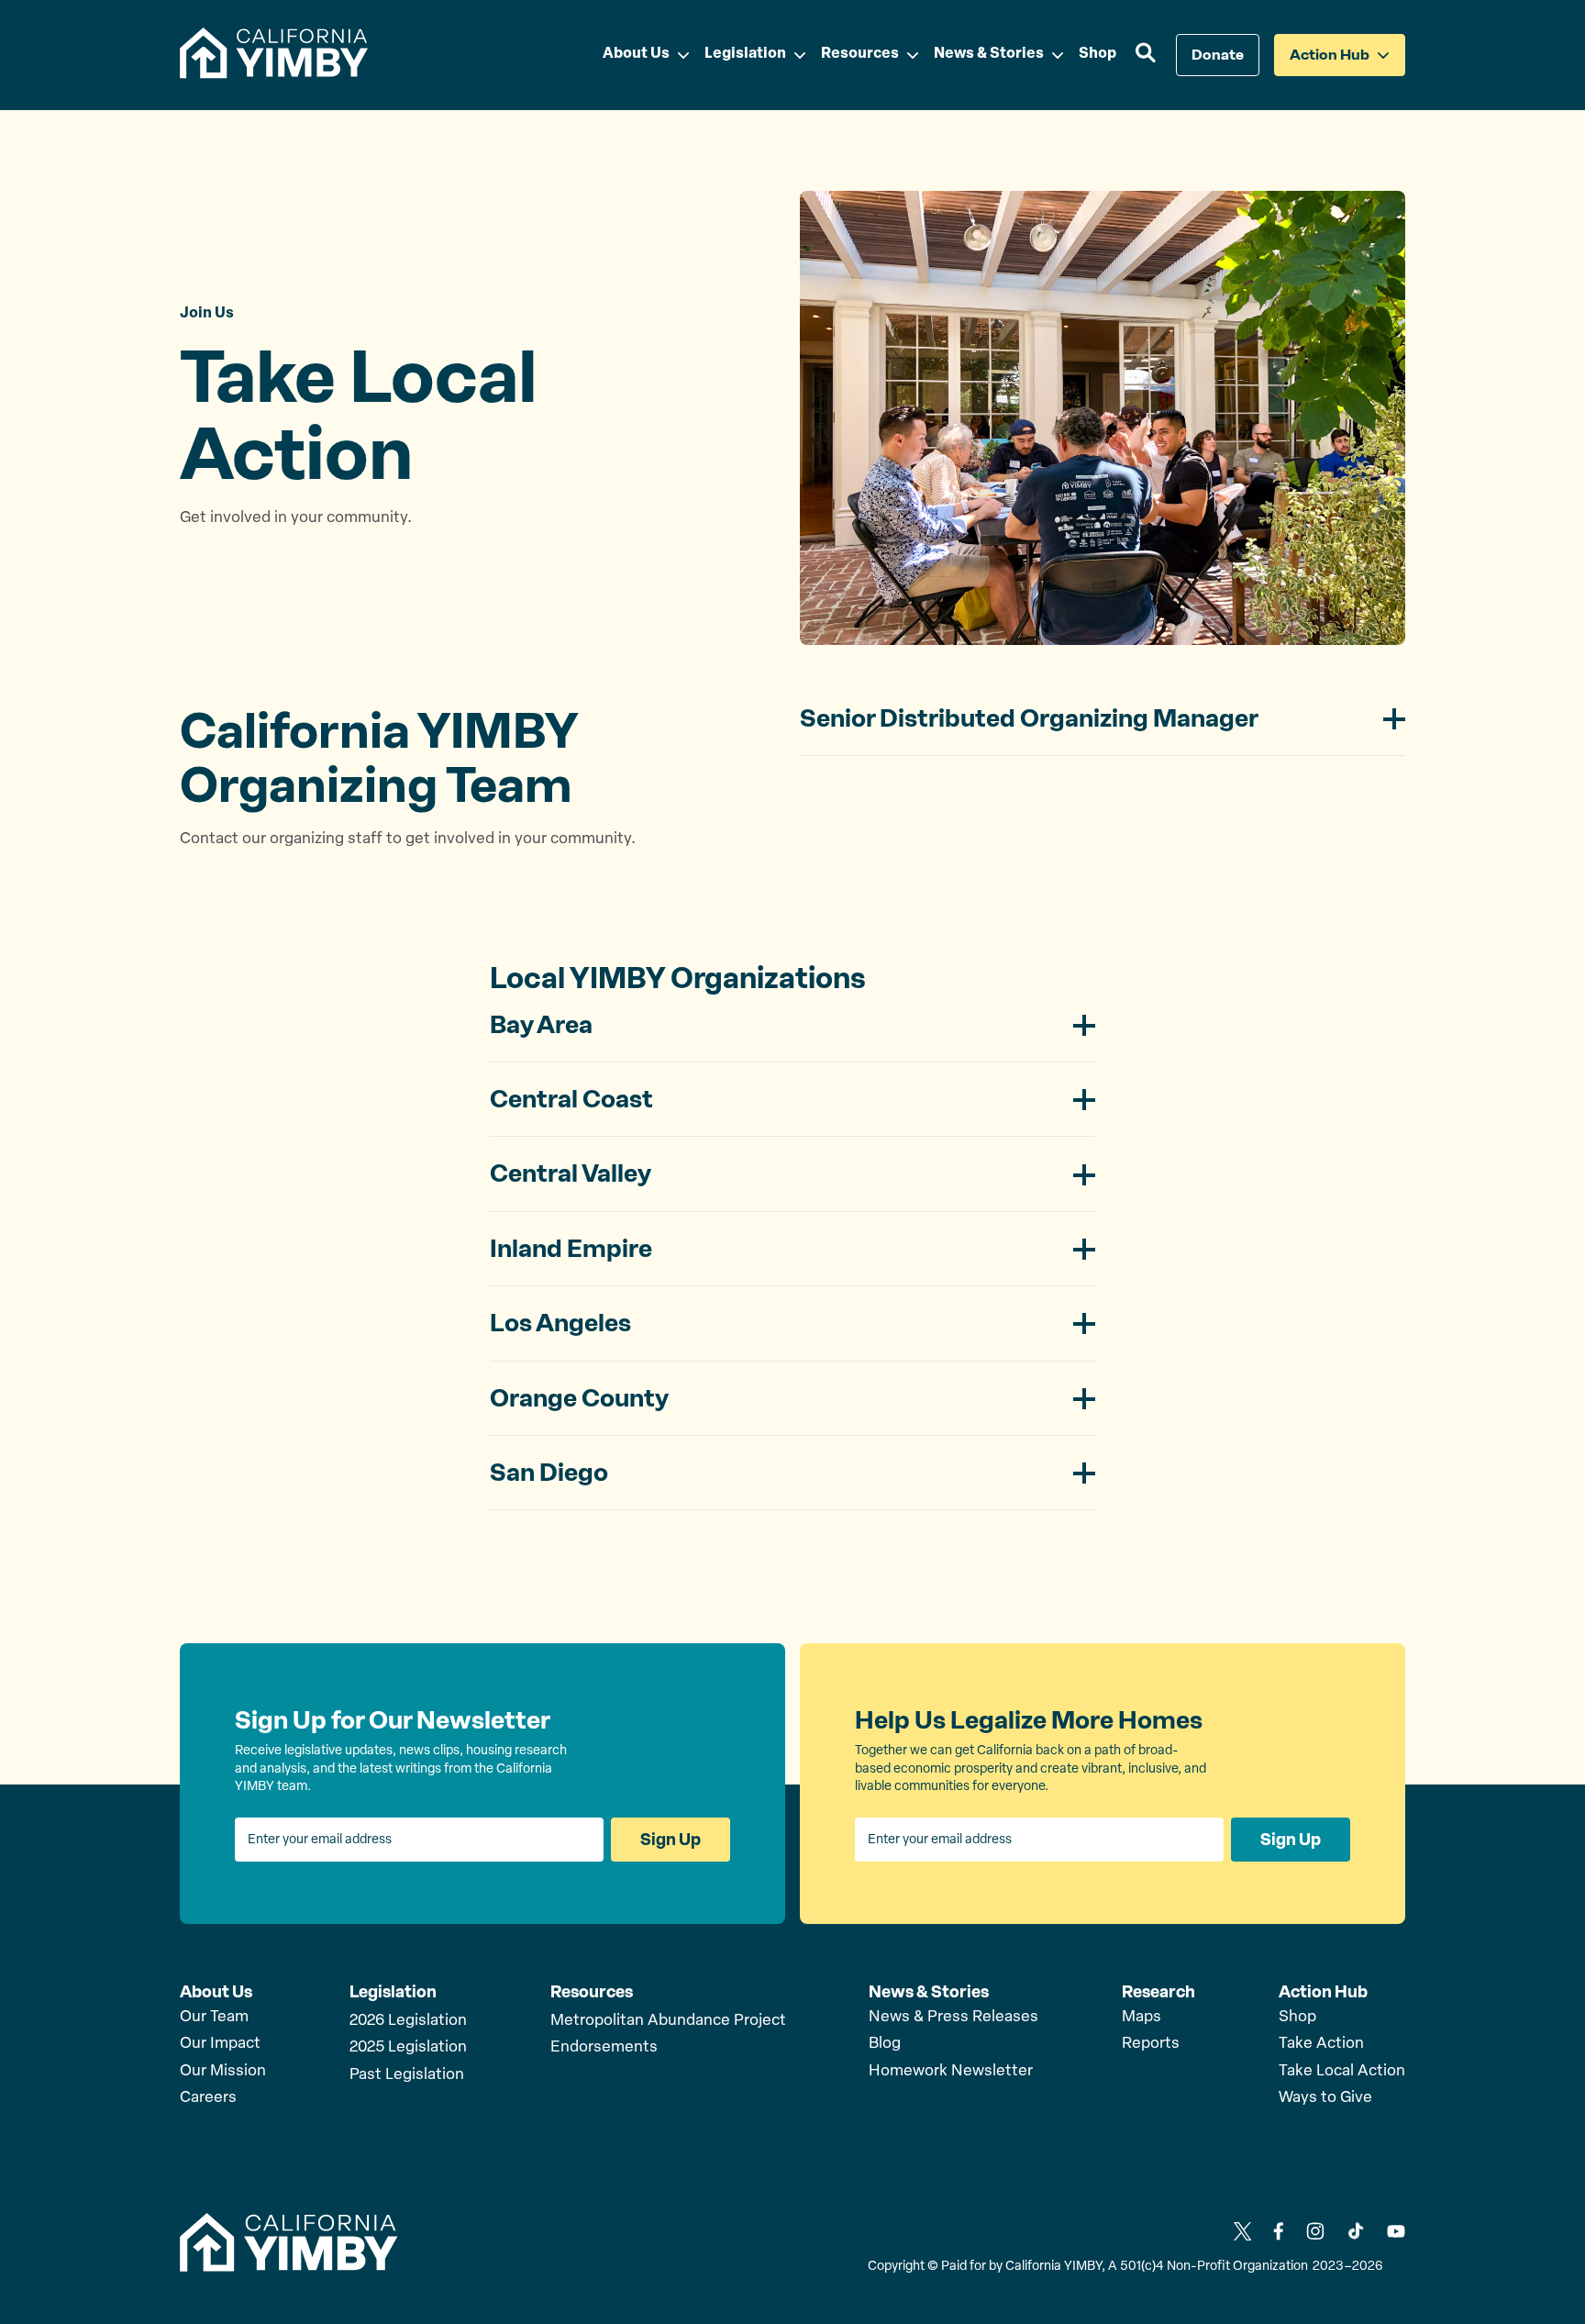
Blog (885, 2044)
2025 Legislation (408, 2047)
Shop (1297, 2017)
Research (1158, 1992)
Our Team (214, 2017)
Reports (1151, 2044)
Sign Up (671, 1840)
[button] (1146, 55)
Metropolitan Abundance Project (668, 2021)
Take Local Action (1342, 2071)
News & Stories (929, 1992)
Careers (208, 2098)
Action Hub (1323, 1992)
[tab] (1103, 729)
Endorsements (604, 2047)
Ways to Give (1325, 2098)
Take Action (1321, 2044)
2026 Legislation (408, 2021)
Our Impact (220, 2044)
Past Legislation (407, 2075)
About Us (216, 1992)
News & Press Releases (953, 2017)
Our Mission (223, 2071)
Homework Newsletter (951, 2071)
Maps (1142, 2017)
